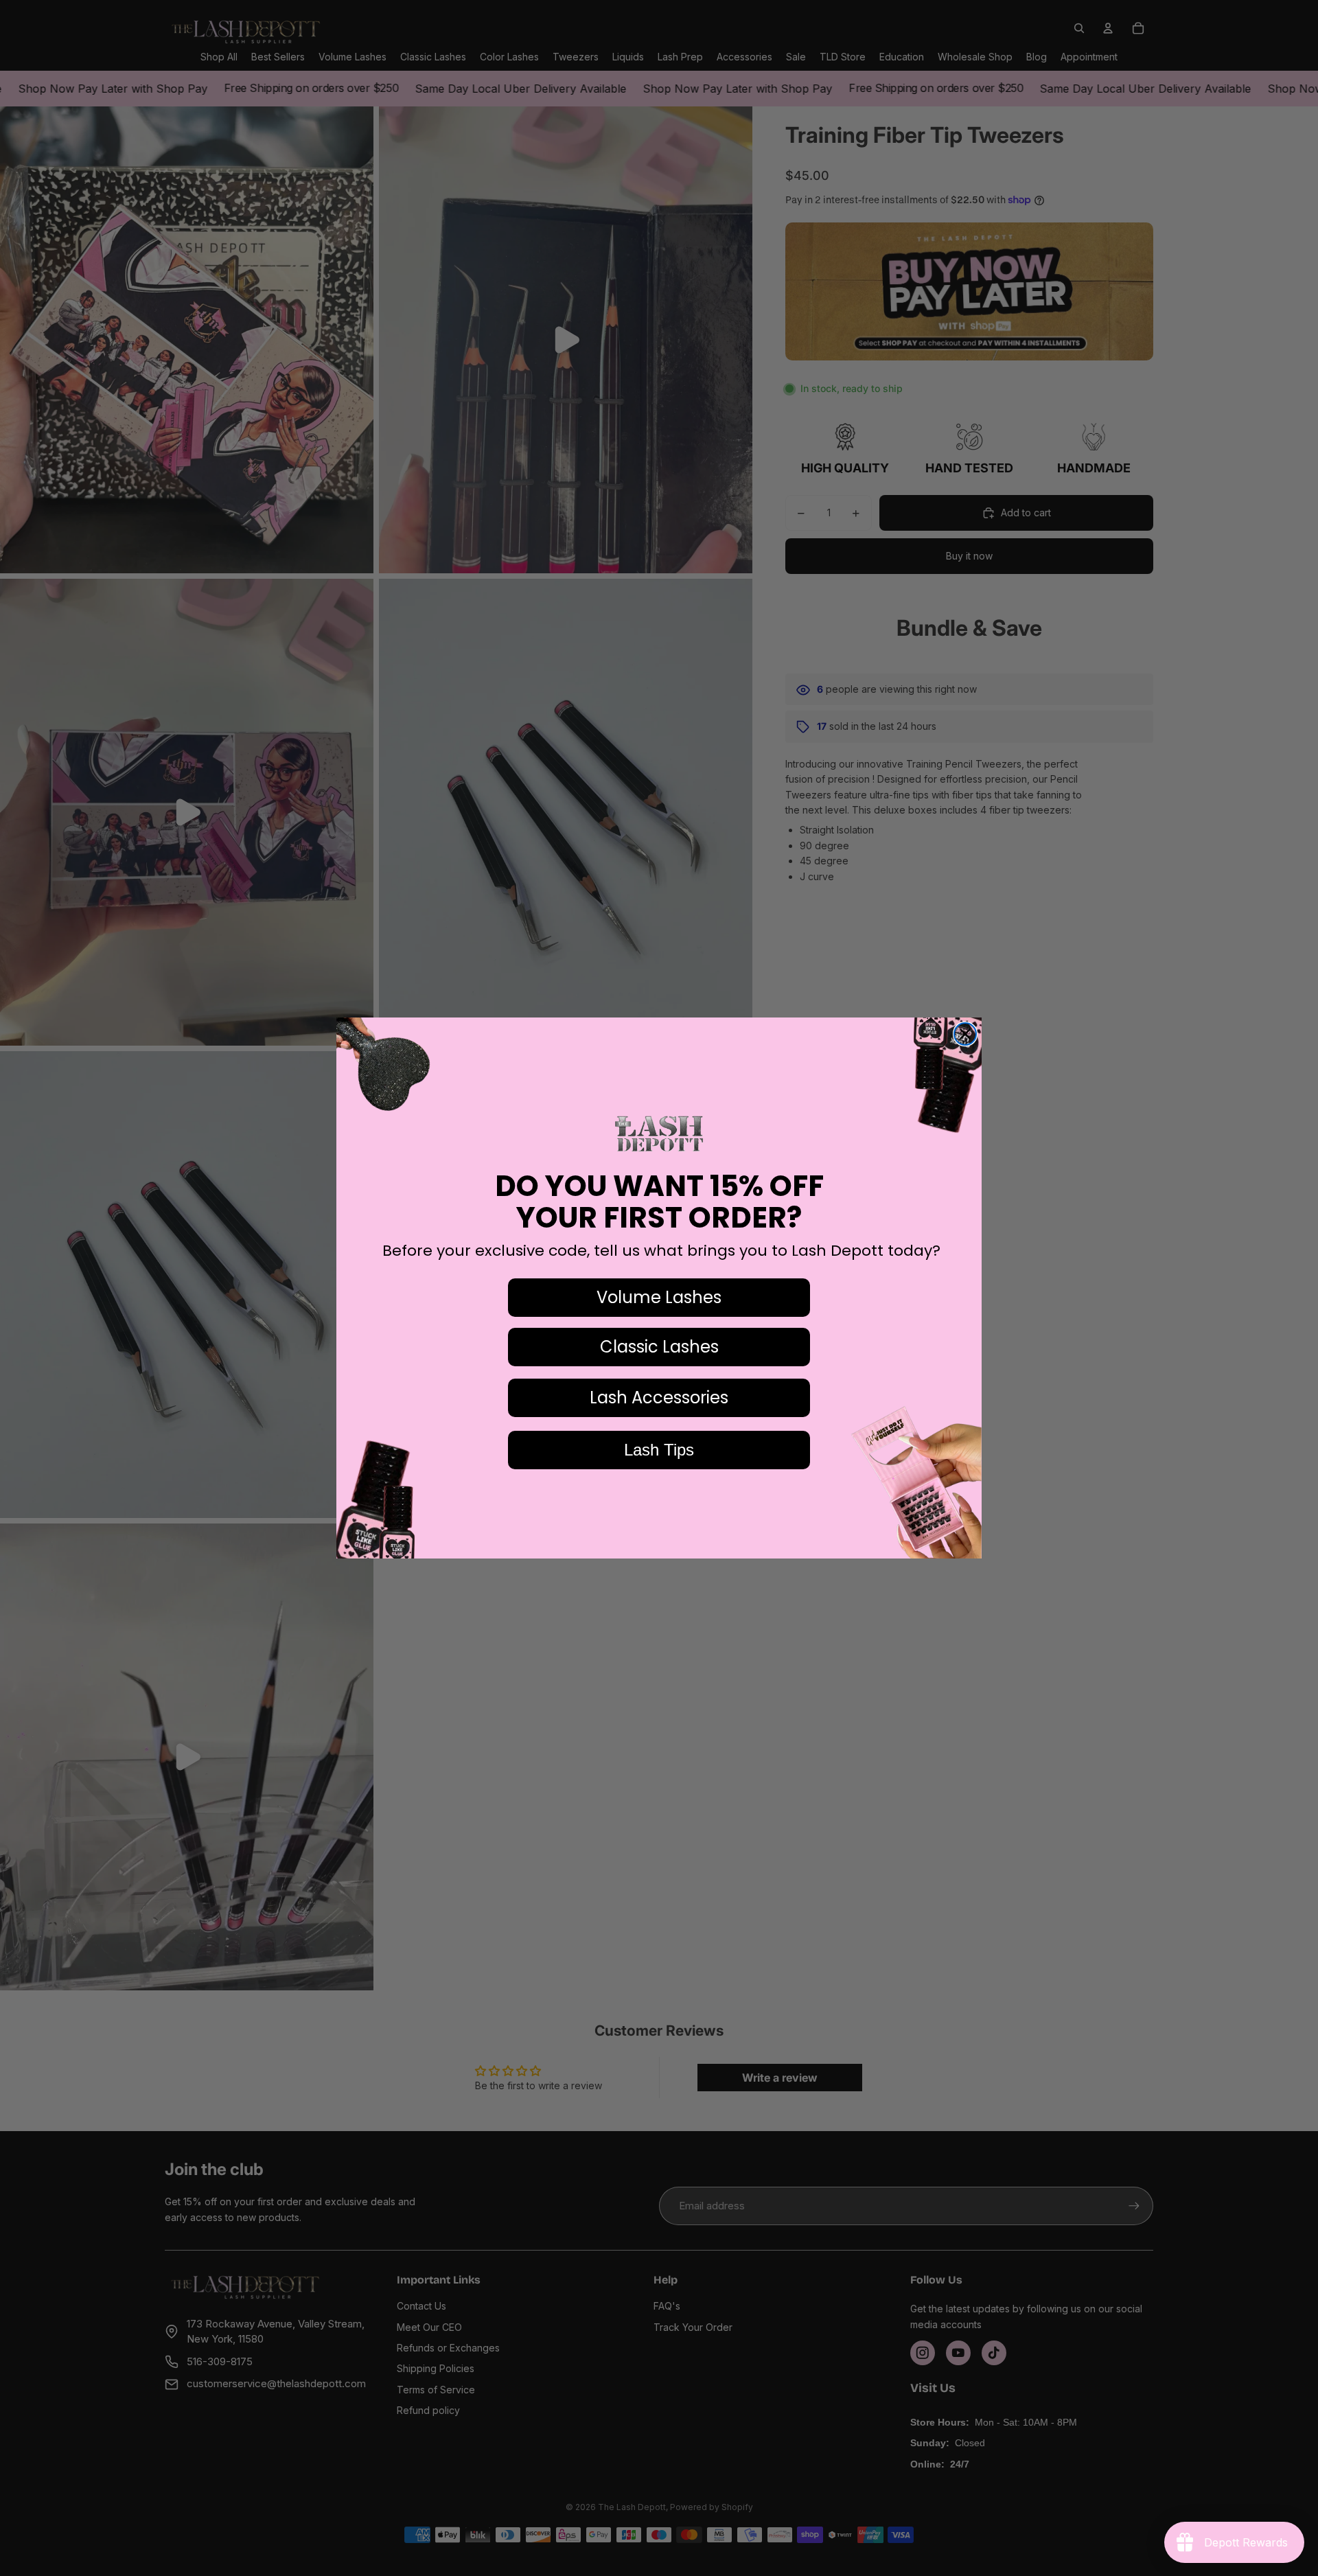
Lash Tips (659, 1450)
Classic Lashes (659, 1347)
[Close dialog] (965, 1034)
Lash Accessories (659, 1398)
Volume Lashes (659, 1297)
